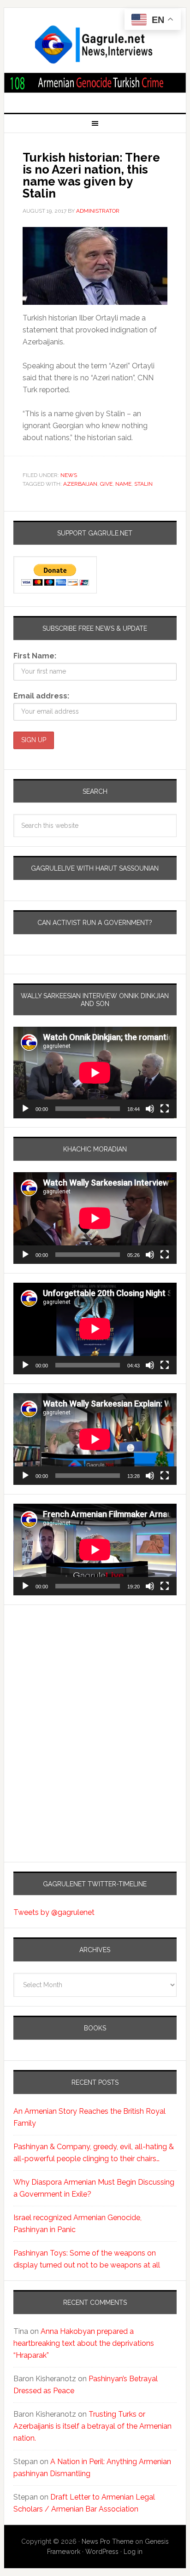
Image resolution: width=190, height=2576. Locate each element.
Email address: (41, 696)
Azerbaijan (80, 484)
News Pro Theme (107, 2541)
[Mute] (150, 1109)
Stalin (143, 484)
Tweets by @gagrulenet (54, 1912)
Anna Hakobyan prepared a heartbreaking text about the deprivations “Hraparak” (84, 2343)
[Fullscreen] (165, 1109)
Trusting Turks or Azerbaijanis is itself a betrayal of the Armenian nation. (92, 2426)
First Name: (35, 656)
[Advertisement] (71, 1696)
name (123, 484)
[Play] (25, 1109)
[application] (95, 1073)
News (69, 475)
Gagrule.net (95, 45)
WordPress (102, 2552)
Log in (133, 2552)
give (106, 484)
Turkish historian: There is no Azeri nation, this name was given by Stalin (91, 175)
